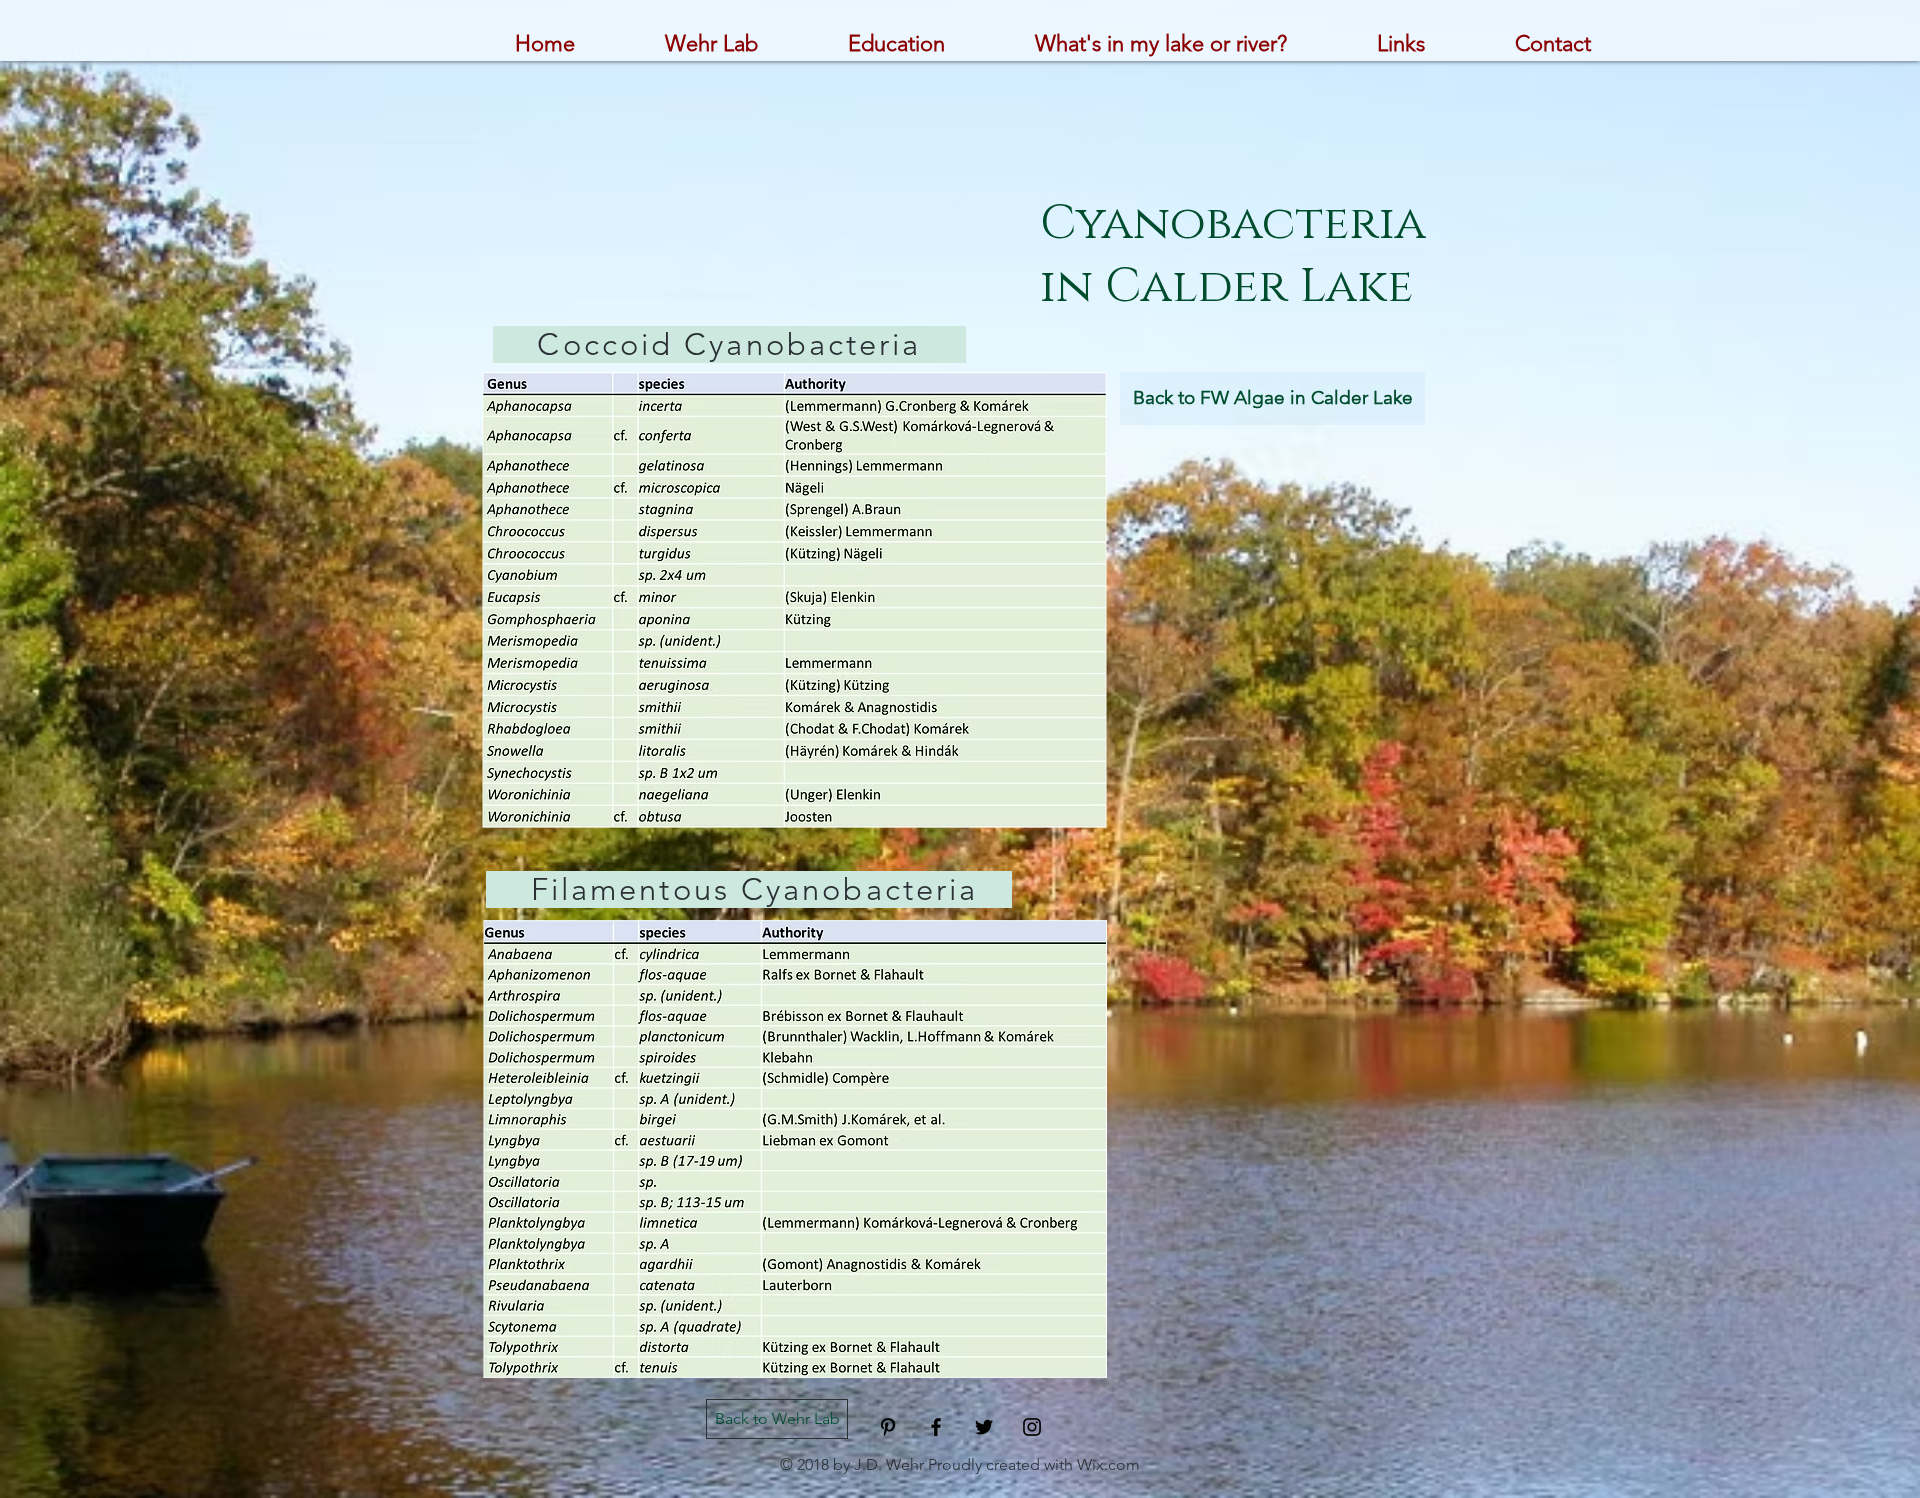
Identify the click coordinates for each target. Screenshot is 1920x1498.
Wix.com (1108, 1464)
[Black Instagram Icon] (1032, 1427)
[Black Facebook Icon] (936, 1427)
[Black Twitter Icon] (984, 1427)
